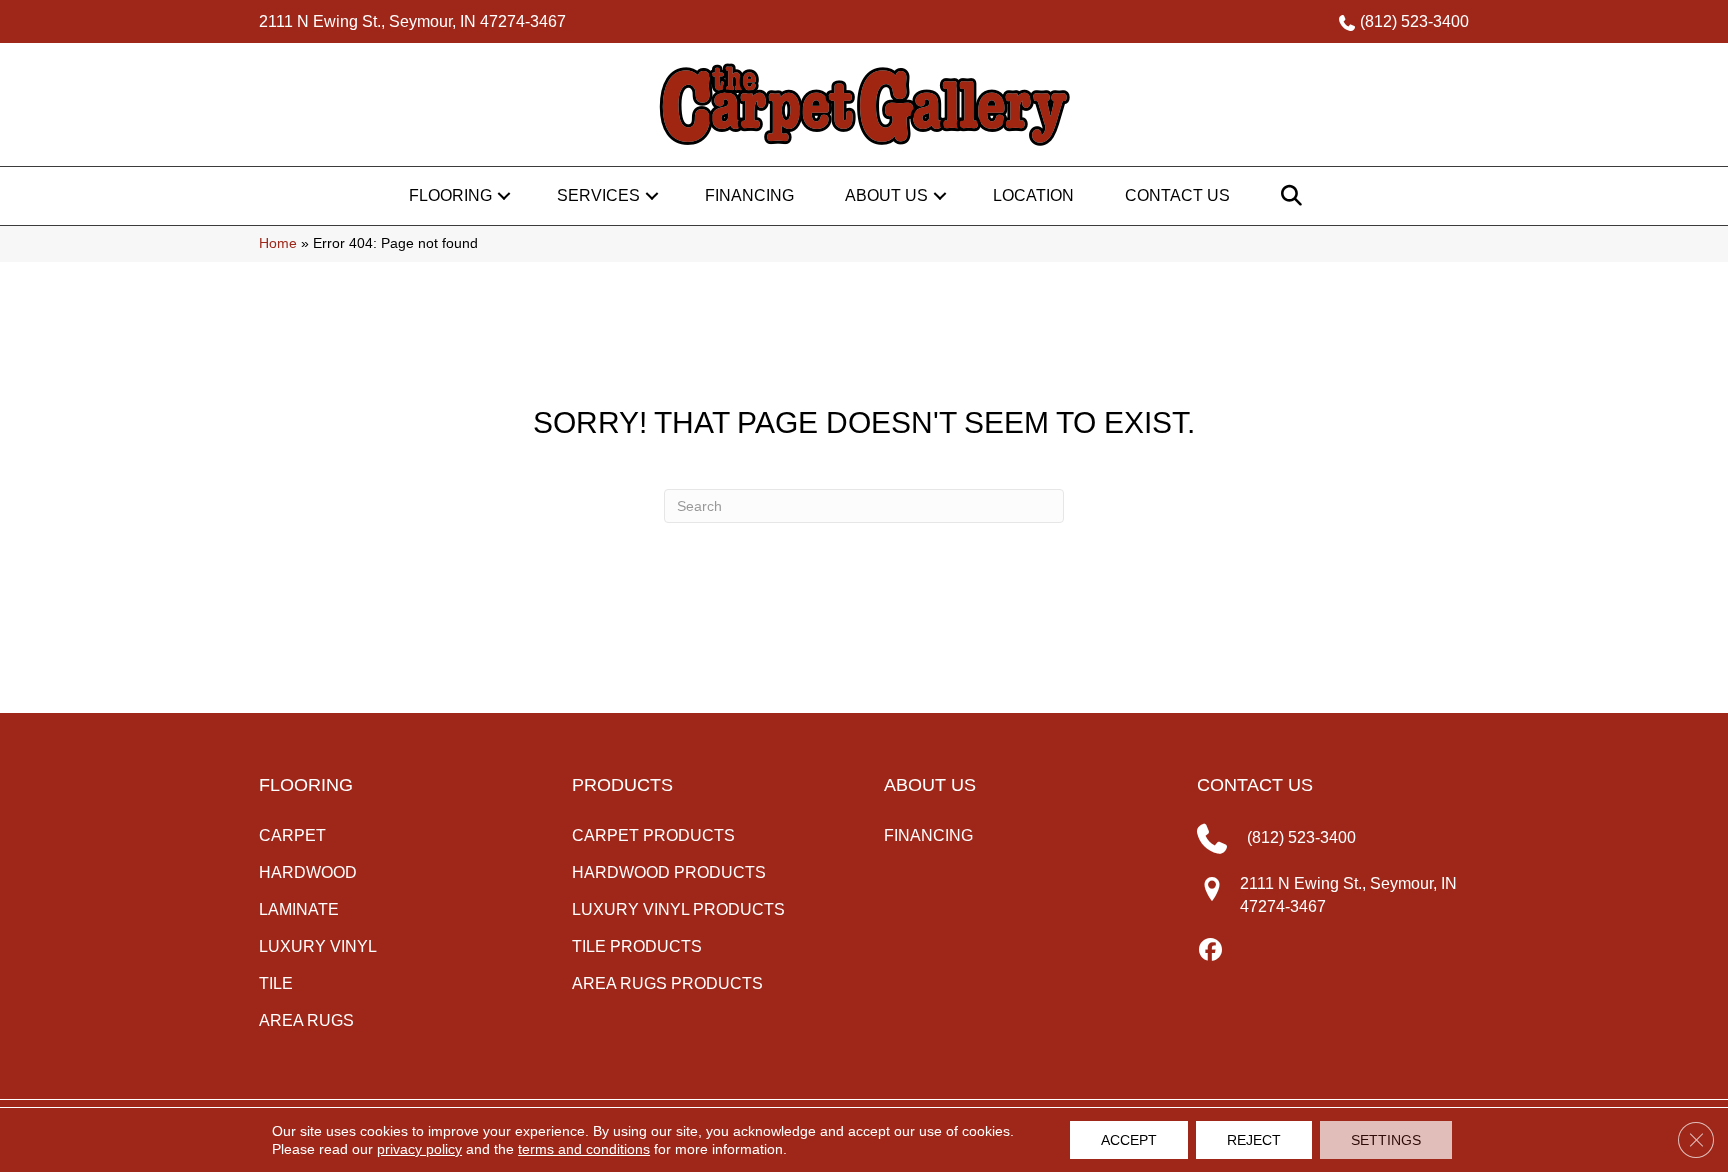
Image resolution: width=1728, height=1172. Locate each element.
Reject (1254, 1140)
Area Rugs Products (667, 983)
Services (598, 195)
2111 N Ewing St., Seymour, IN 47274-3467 (412, 21)
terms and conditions (584, 1149)
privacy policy (419, 1149)
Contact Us (1177, 195)
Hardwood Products (669, 872)
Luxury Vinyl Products (678, 909)
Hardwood (308, 872)
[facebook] (1211, 951)
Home (278, 243)
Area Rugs (306, 1020)
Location (1033, 195)
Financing (749, 195)
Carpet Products (653, 835)
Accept (1129, 1140)
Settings (1386, 1140)
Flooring (450, 195)
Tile (276, 983)
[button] (504, 196)
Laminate (299, 909)
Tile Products (637, 946)
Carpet (292, 835)
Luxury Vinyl (318, 946)
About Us (886, 195)
